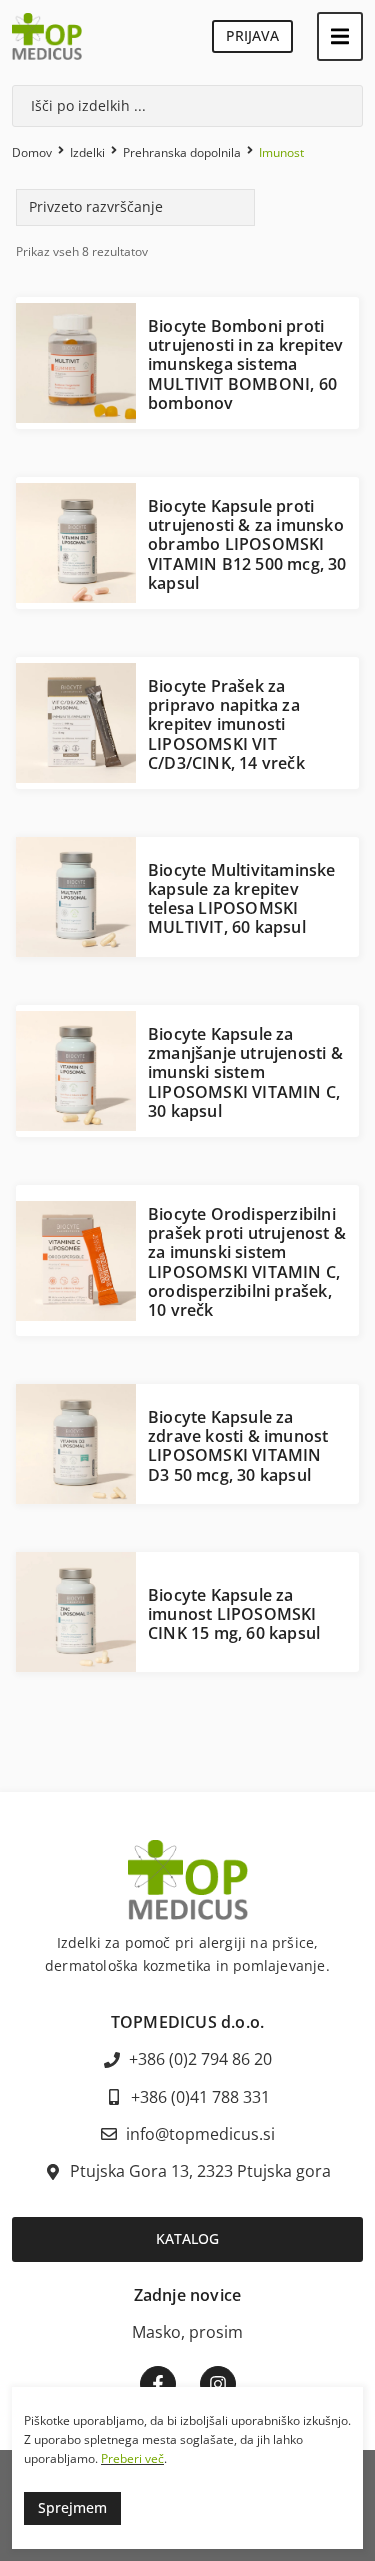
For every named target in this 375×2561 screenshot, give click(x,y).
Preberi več (132, 2458)
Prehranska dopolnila (182, 152)
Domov (32, 152)
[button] (340, 36)
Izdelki (87, 152)
